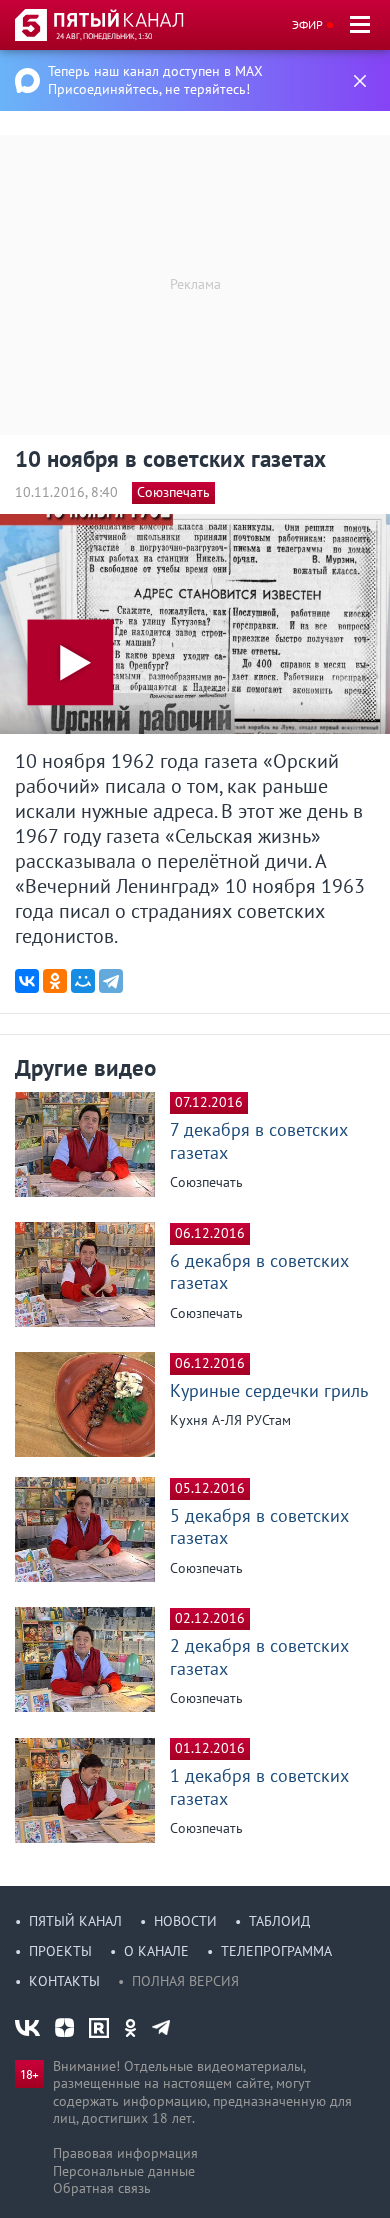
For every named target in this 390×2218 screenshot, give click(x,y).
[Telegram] (111, 981)
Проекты (60, 1951)
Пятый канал (75, 1921)
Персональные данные (124, 2171)
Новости (185, 1921)
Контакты (64, 1981)
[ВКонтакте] (27, 981)
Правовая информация (125, 2153)
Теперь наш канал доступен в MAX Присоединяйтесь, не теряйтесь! (155, 80)
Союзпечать (173, 492)
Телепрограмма (276, 1951)
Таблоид (279, 1921)
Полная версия (185, 1981)
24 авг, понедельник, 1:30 (104, 36)
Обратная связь (102, 2188)
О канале (156, 1951)
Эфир (307, 24)
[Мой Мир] (83, 981)
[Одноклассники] (55, 981)
